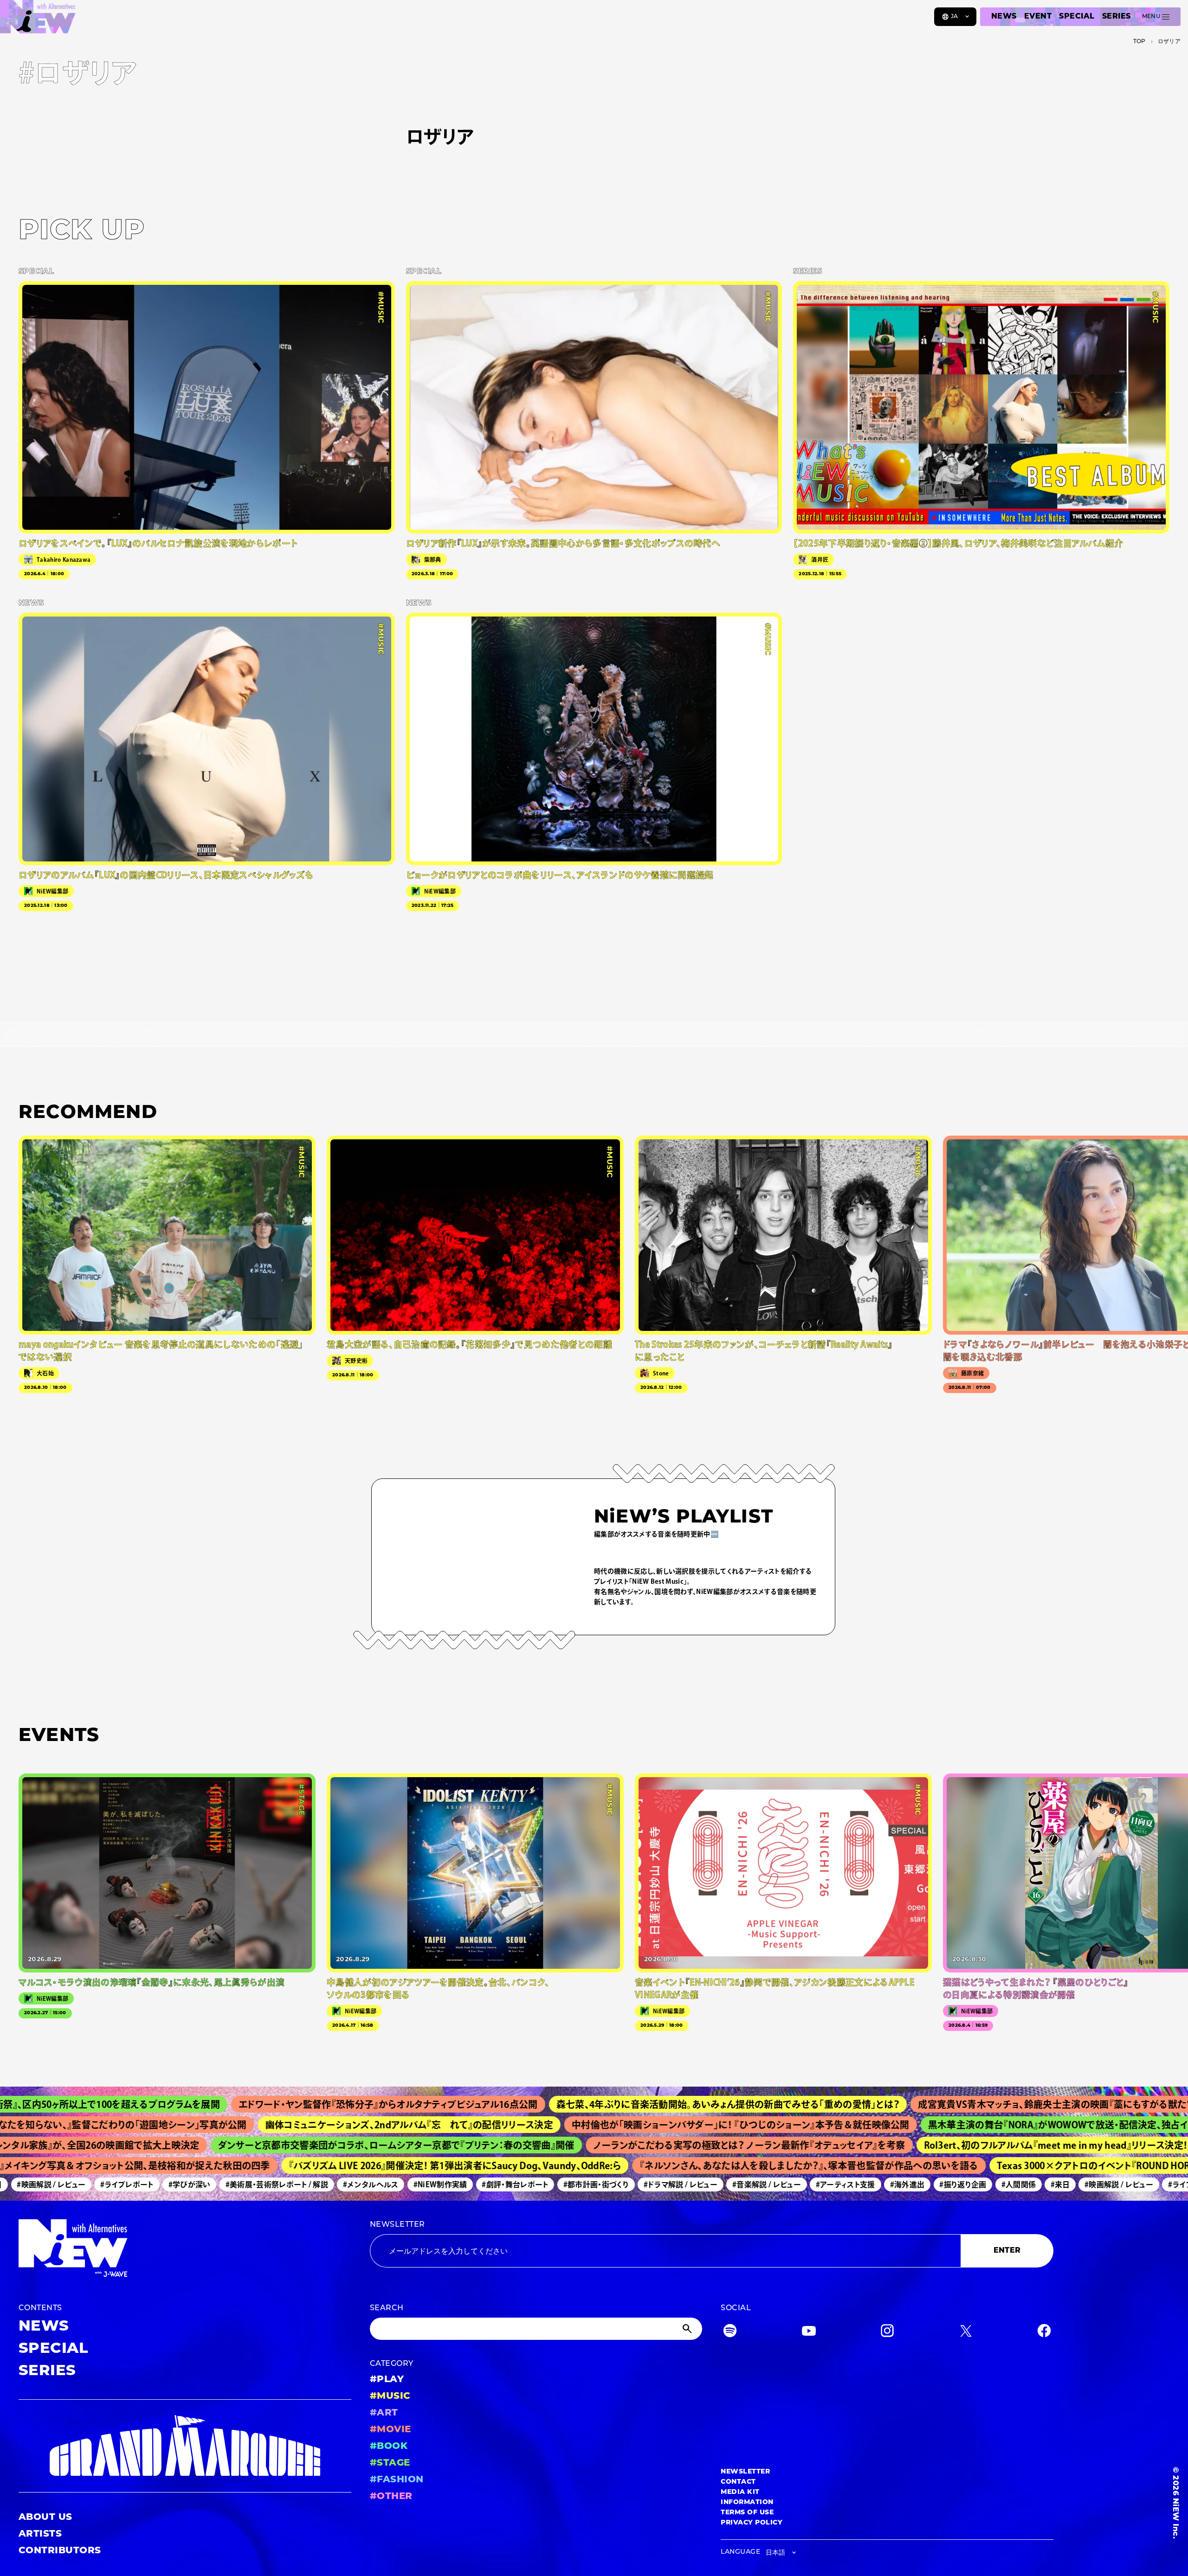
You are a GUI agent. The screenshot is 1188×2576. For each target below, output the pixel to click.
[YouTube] (809, 2333)
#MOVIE (391, 2430)
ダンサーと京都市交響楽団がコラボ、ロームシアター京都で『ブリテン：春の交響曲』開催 (313, 2145)
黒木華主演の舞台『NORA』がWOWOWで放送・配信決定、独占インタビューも (987, 2125)
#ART (384, 2413)
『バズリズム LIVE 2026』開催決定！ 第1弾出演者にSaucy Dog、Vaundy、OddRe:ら (382, 2165)
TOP (1140, 42)
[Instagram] (887, 2333)
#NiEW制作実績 (376, 2184)
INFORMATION (747, 2502)
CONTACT (738, 2482)
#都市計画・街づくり (532, 2184)
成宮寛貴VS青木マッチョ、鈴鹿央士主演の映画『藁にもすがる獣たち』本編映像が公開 (976, 2104)
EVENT (1038, 17)
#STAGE (390, 2463)
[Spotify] (730, 2333)
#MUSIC (390, 2396)
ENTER (1007, 2251)
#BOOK (389, 2447)
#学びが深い (125, 2184)
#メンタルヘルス (306, 2184)
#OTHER (391, 2497)
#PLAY (387, 2380)
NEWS (1004, 17)
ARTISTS (40, 2534)
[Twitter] (966, 2333)
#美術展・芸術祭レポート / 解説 (212, 2184)
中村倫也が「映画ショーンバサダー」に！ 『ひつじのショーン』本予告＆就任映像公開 (644, 2125)
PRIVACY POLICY (752, 2523)
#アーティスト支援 (781, 2184)
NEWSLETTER (397, 2225)
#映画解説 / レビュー (1054, 2184)
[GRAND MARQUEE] (185, 2446)
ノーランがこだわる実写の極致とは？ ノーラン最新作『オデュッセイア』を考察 (666, 2145)
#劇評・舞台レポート (450, 2184)
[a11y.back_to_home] (38, 20)
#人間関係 (954, 2184)
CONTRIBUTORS (60, 2551)
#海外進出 (843, 2184)
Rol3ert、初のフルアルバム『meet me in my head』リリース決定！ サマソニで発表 (1006, 2145)
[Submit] (688, 2329)
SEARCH (387, 2308)
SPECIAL (1077, 17)
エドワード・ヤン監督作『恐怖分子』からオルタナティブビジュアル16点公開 (272, 2104)
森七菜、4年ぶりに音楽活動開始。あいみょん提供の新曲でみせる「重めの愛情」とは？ (612, 2104)
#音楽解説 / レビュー (702, 2184)
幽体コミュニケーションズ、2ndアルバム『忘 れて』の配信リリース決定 (312, 2125)
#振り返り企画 (898, 2184)
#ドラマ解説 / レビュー (616, 2184)
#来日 (996, 2184)
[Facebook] (1044, 2333)
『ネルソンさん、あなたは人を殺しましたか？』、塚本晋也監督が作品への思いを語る (736, 2165)
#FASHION (397, 2480)
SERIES (1117, 17)
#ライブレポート (62, 2184)
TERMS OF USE (747, 2513)
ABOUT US (45, 2518)
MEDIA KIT (740, 2492)
